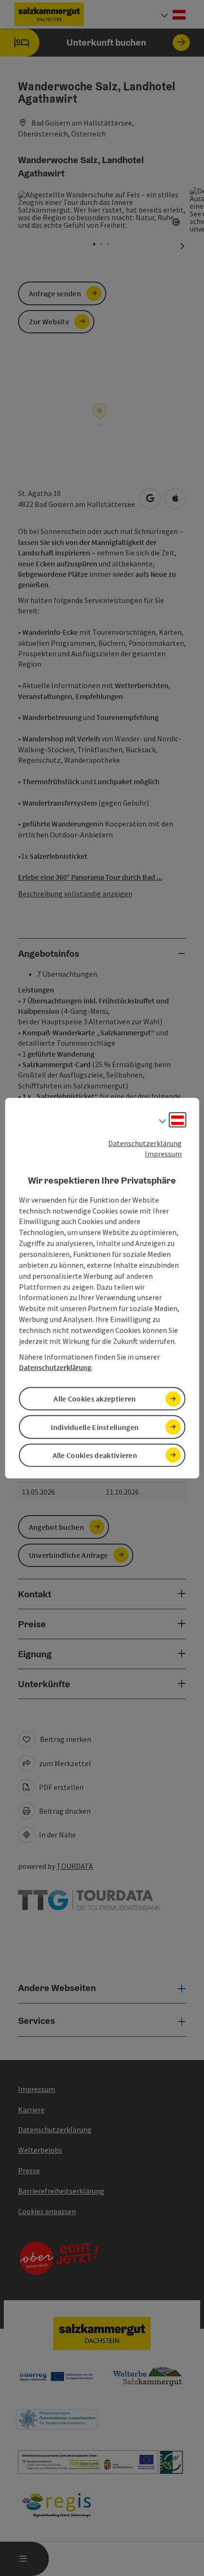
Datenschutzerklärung (145, 1143)
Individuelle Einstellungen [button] (95, 1427)
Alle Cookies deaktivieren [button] (95, 1455)
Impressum (163, 1154)
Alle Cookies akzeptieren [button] (95, 1399)
